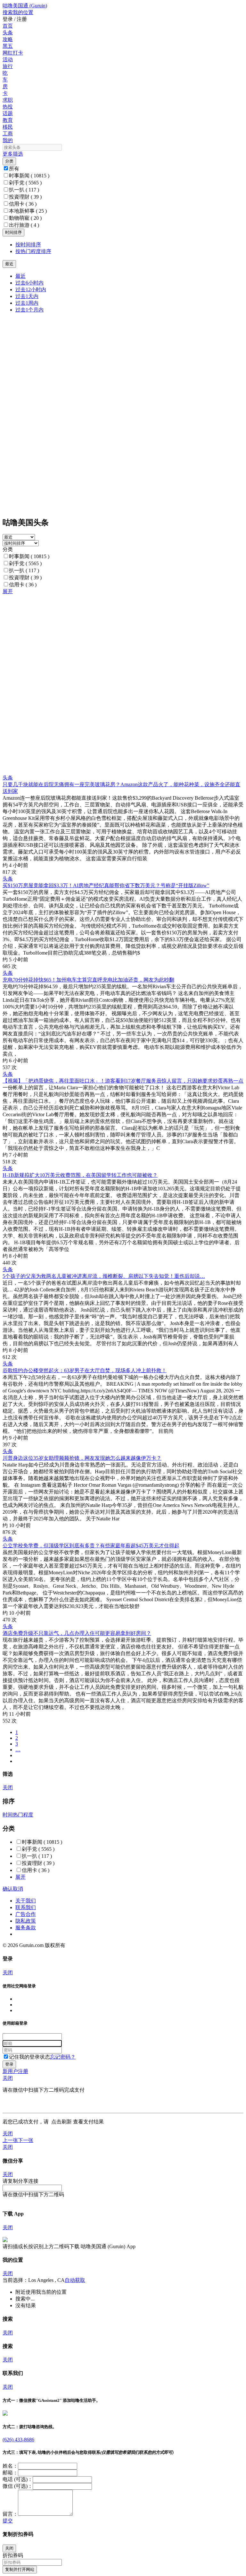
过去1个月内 (29, 310)
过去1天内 (27, 296)
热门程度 (23, 1815)
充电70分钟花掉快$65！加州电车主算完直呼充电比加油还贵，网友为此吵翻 (88, 980)
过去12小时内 (31, 289)
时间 (8, 1815)
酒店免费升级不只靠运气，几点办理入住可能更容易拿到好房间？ (77, 1633)
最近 (20, 276)
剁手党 (25, 183)
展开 (8, 591)
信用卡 (23, 204)
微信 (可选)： (18, 2486)
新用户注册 (15, 2071)
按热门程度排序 (33, 251)
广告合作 (26, 1914)
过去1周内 (27, 303)
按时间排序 (28, 245)
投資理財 (25, 197)
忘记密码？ (63, 2057)
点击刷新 (61, 2122)
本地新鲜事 (28, 211)
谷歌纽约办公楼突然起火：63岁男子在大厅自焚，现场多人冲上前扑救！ (85, 1370)
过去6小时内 (29, 283)
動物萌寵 (25, 218)
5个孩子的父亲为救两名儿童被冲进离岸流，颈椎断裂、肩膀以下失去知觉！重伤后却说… (104, 1276)
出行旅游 (24, 225)
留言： (10, 2514)
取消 (18, 1889)
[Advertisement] (123, 640)
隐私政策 (26, 1921)
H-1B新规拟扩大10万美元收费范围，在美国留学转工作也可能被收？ (80, 1175)
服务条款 (26, 1928)
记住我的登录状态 (29, 2057)
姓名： (10, 2466)
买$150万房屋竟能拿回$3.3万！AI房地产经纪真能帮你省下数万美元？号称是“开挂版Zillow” (106, 885)
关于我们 (26, 1901)
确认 (8, 1889)
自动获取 (75, 2280)
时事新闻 (29, 176)
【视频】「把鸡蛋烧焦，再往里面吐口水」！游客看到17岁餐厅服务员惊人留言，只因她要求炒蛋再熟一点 (123, 1081)
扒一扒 (24, 190)
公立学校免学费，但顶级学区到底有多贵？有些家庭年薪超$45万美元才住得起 (91, 1546)
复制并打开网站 (20, 2569)
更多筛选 (13, 154)
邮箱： (10, 2473)
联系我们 (26, 1907)
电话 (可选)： (18, 2479)
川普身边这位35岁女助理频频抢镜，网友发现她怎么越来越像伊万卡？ (82, 1458)
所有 (14, 169)
